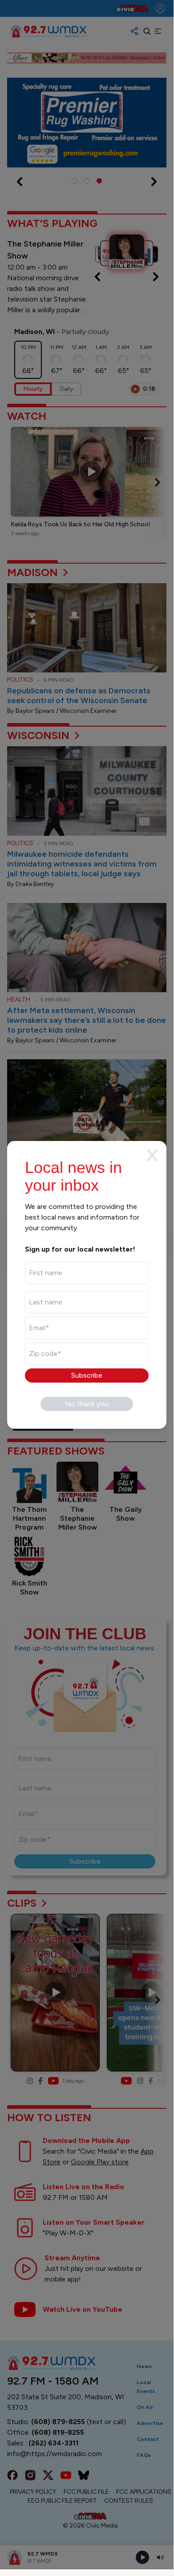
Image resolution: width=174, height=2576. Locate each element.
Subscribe (87, 1375)
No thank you (87, 1404)
